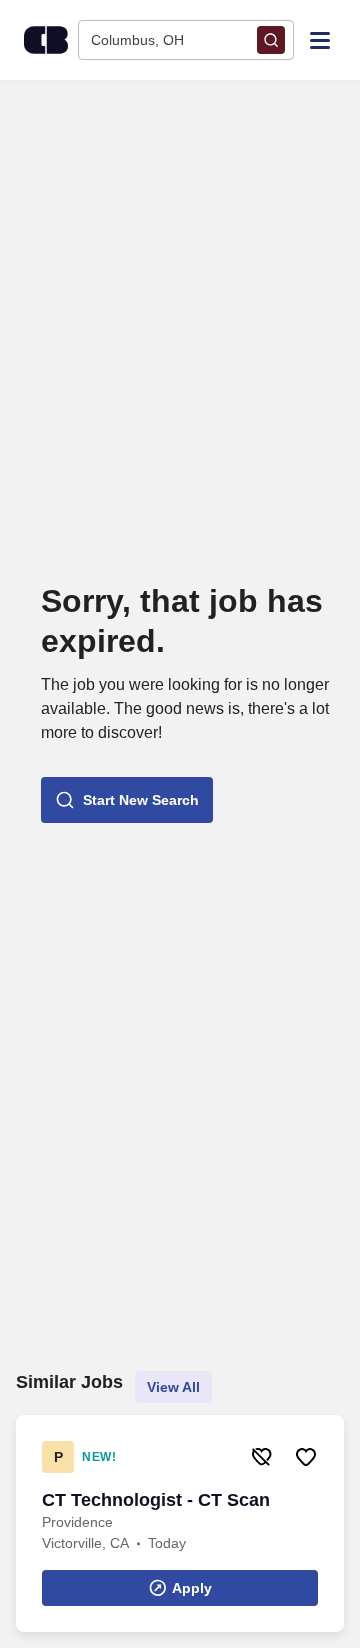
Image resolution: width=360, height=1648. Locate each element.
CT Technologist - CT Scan (156, 1500)
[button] (127, 800)
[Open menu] (320, 39)
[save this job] (306, 1457)
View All (173, 1387)
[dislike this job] (262, 1457)
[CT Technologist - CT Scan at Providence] (180, 1523)
